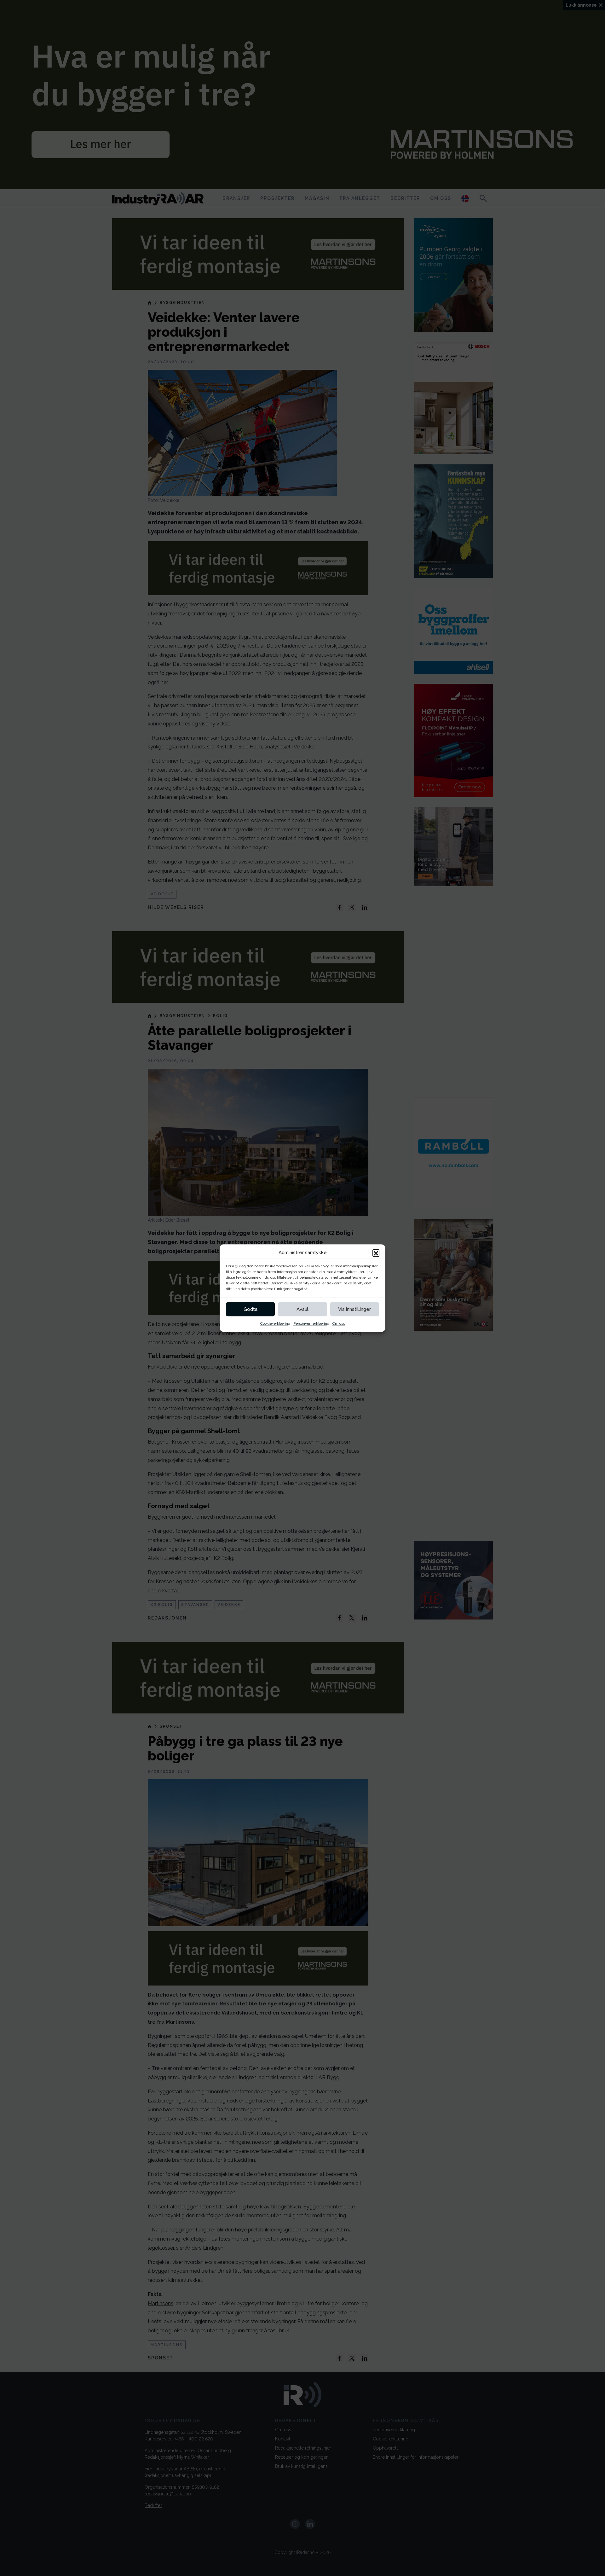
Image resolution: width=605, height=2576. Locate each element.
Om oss (339, 1323)
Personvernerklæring (311, 1323)
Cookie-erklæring (275, 1323)
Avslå (302, 1309)
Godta (251, 1309)
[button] (376, 1253)
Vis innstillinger (354, 1309)
